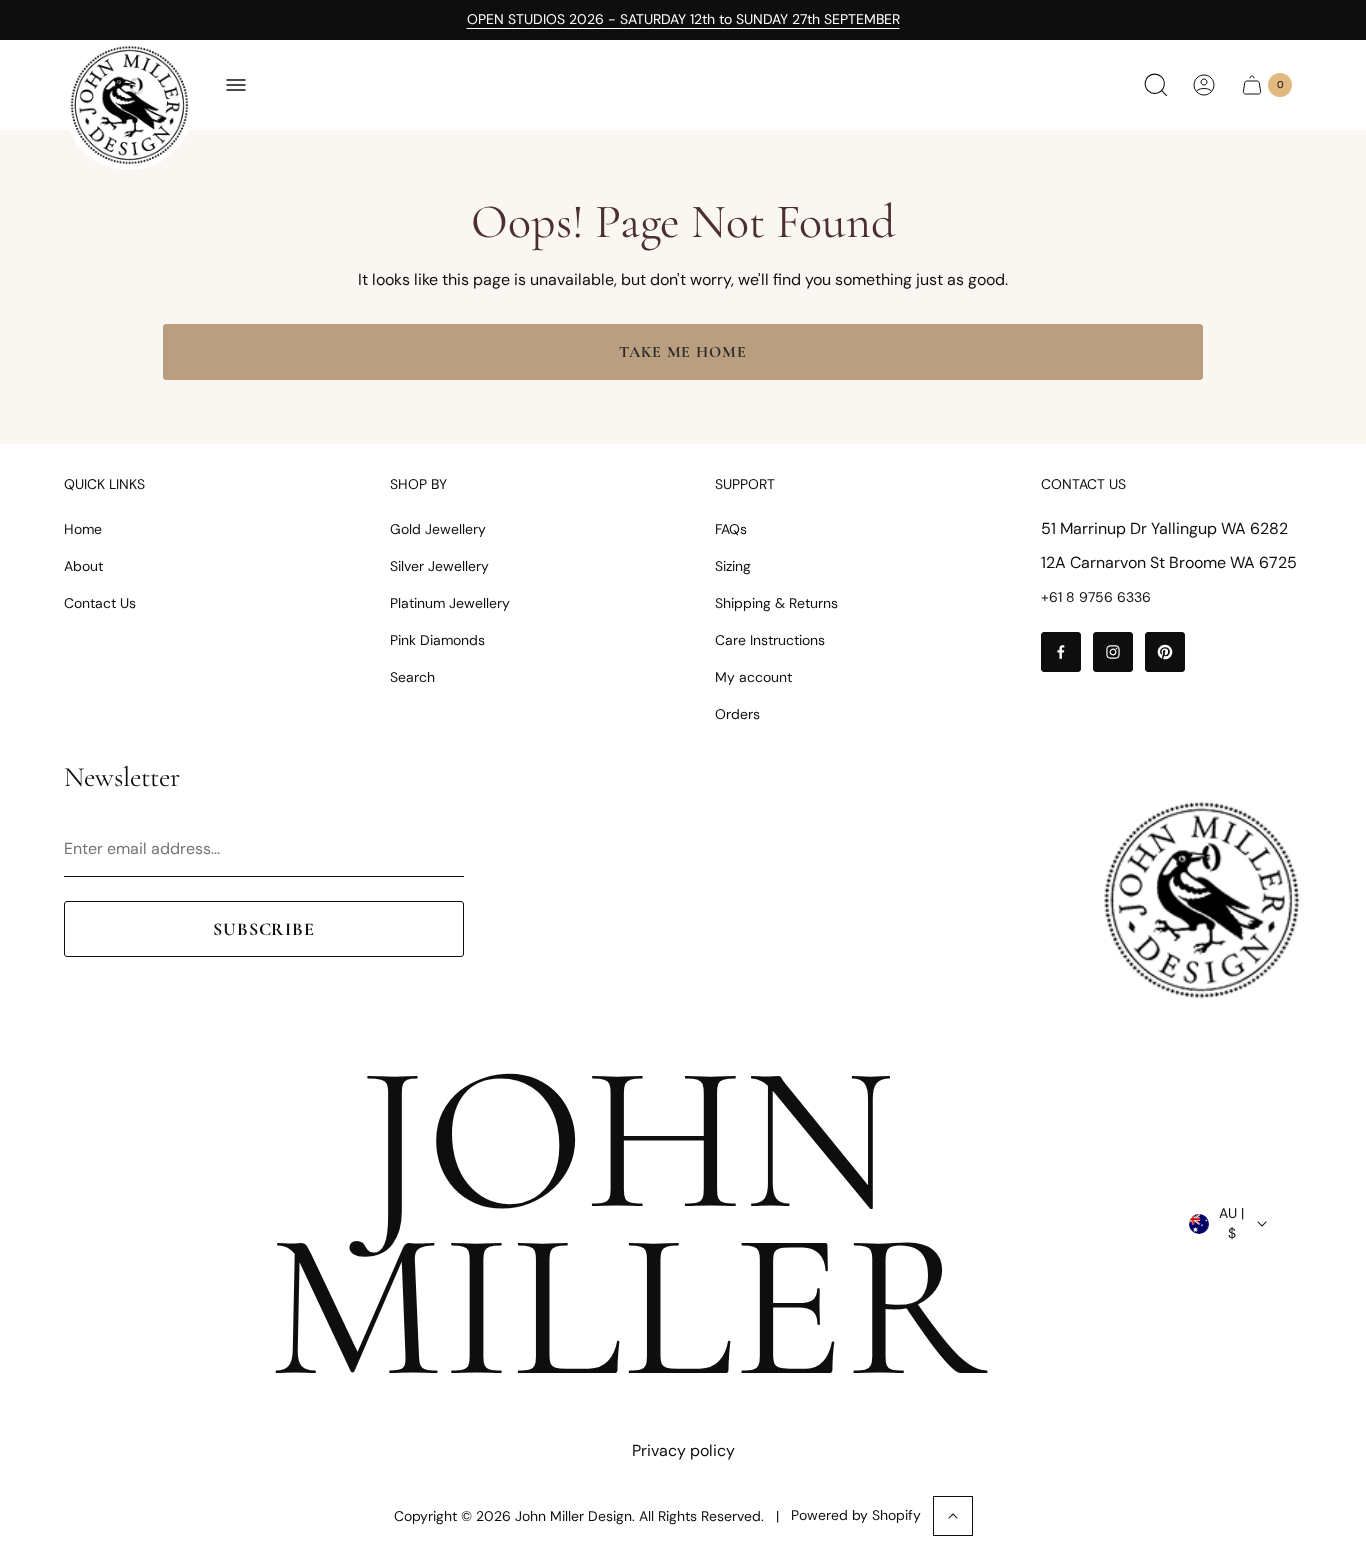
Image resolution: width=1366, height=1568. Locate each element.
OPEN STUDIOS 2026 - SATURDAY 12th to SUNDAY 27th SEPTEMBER (683, 19)
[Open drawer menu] (236, 85)
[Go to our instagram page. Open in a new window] (1113, 652)
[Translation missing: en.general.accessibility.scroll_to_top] (953, 1516)
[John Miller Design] (129, 105)
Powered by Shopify (856, 1515)
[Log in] (1204, 85)
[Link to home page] (1201, 900)
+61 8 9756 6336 (1096, 597)
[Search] (1156, 85)
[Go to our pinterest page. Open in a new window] (1165, 652)
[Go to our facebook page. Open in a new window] (1061, 652)
